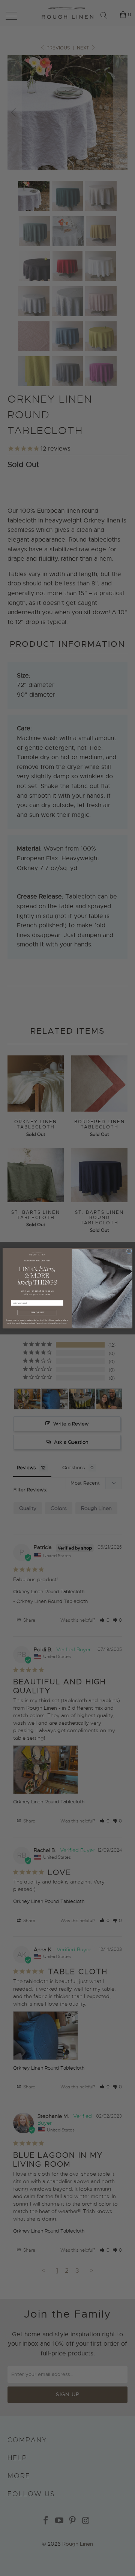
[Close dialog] (129, 1251)
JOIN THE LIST (37, 1313)
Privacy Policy (47, 1323)
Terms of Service (61, 1323)
